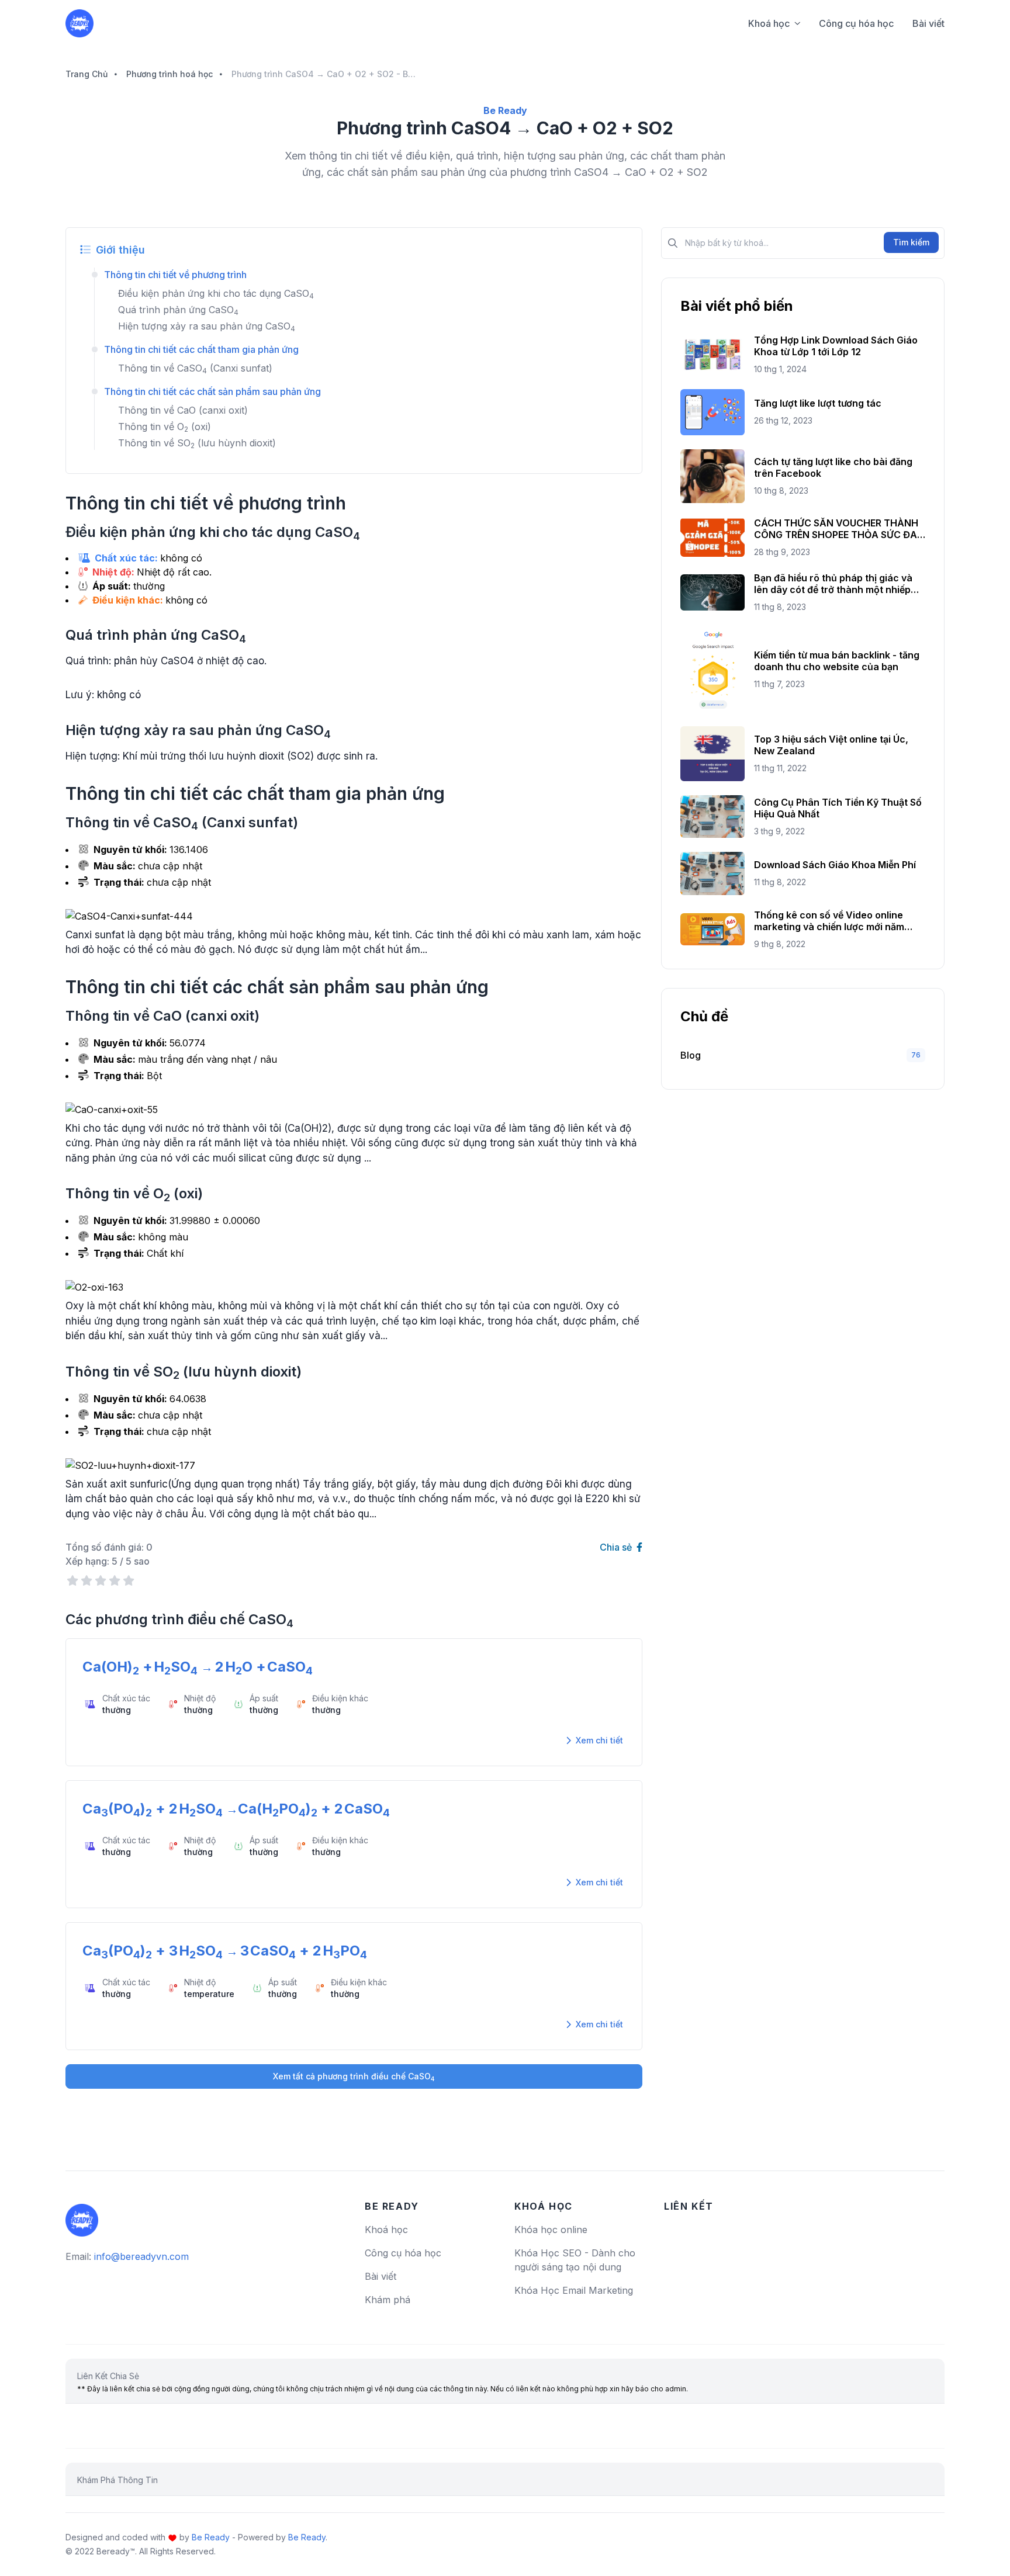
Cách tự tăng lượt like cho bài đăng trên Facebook (833, 467)
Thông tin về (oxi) (165, 427)
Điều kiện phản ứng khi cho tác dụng (216, 293)
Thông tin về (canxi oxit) (183, 410)
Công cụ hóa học (856, 23)
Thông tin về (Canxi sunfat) (195, 368)
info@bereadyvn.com (141, 2256)
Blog (691, 1055)
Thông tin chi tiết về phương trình (175, 275)
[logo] (82, 2216)
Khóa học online (551, 2230)
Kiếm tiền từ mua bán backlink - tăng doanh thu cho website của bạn (837, 661)
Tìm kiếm (911, 242)
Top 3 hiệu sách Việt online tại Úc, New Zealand (831, 745)
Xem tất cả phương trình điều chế (354, 2077)
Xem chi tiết (598, 1740)
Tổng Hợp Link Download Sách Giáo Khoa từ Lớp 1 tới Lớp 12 (836, 346)
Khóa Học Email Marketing (574, 2290)
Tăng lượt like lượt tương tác (818, 403)
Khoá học (769, 23)
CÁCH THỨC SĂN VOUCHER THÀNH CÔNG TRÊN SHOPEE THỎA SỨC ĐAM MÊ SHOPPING (840, 529)
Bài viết (928, 23)
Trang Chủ (87, 74)
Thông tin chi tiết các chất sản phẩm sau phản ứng (212, 391)
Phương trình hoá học (170, 74)
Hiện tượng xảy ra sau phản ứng (207, 326)
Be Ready (211, 2537)
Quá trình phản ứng (178, 310)
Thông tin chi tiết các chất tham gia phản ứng (201, 349)
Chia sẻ (617, 1547)
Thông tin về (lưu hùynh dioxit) (197, 443)
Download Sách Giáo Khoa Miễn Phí (835, 865)
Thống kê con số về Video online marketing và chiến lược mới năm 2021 (829, 921)
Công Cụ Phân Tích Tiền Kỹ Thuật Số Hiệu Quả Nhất (838, 808)
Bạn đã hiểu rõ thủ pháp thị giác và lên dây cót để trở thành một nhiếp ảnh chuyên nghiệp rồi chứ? (833, 584)
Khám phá (388, 2300)
